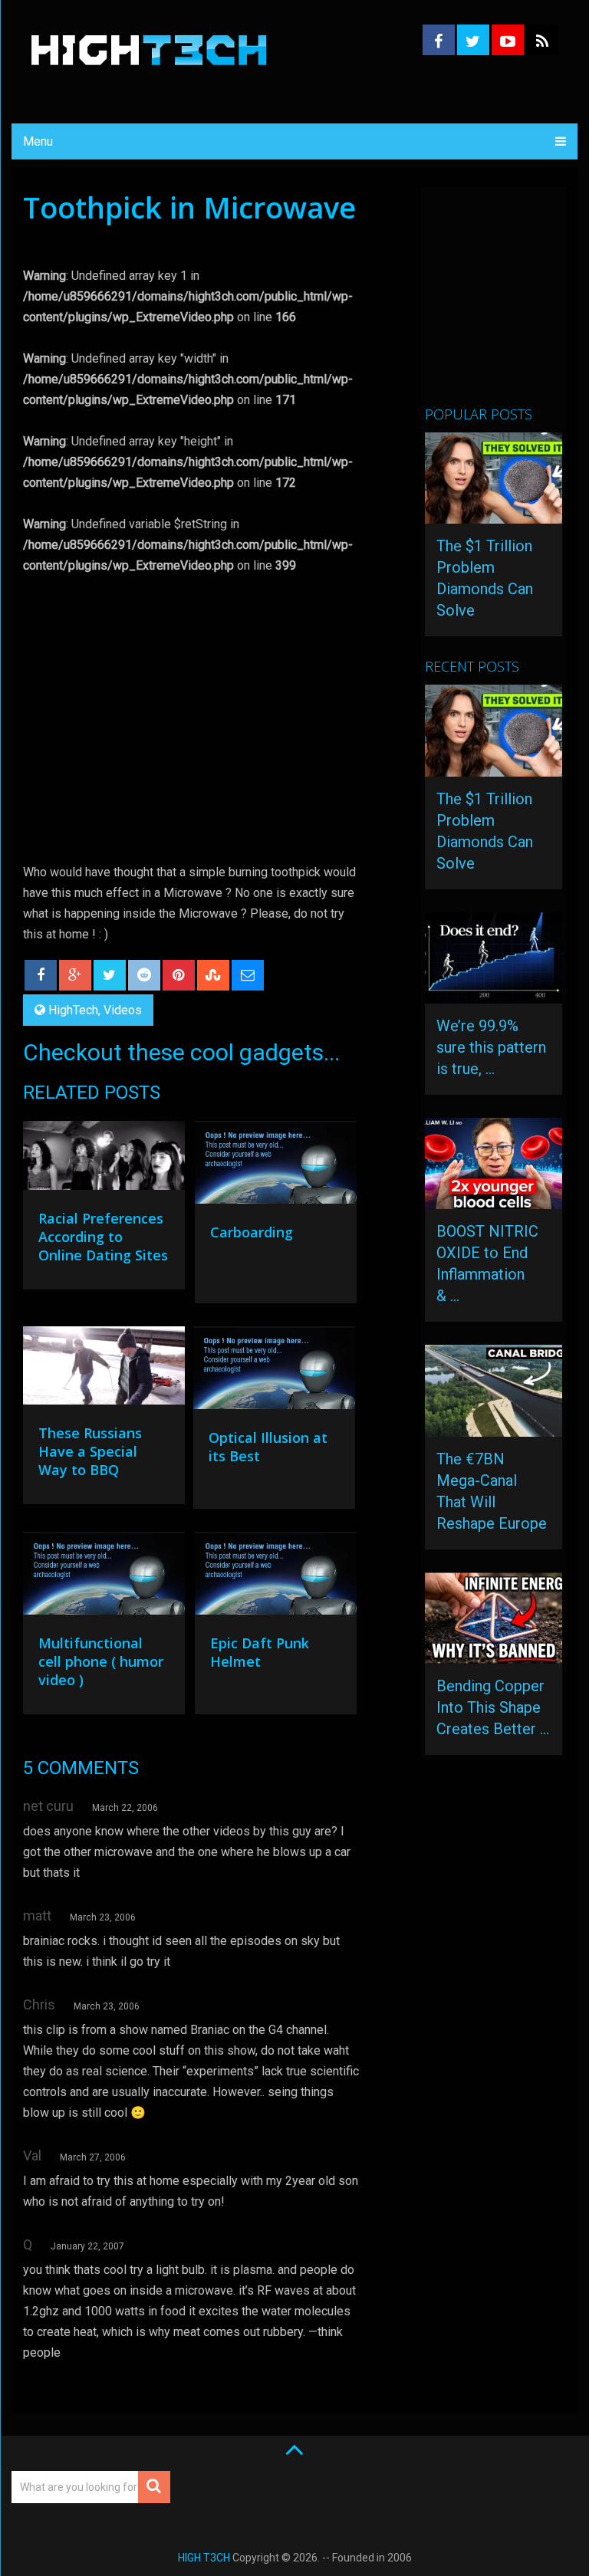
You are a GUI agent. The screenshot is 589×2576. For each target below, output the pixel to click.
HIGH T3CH (204, 2558)
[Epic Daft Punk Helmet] (276, 1577)
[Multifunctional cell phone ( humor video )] (104, 1577)
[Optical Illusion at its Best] (274, 1372)
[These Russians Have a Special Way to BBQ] (104, 1369)
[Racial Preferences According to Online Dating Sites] (104, 1159)
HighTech (73, 1010)
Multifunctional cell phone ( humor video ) (101, 1661)
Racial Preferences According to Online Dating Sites (103, 1237)
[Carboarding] (276, 1166)
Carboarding (252, 1232)
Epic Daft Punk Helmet (260, 1652)
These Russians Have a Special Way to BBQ (90, 1451)
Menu (38, 141)
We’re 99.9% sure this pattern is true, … (491, 1047)
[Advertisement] (507, 303)
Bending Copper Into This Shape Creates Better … (493, 1707)
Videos (123, 1010)
